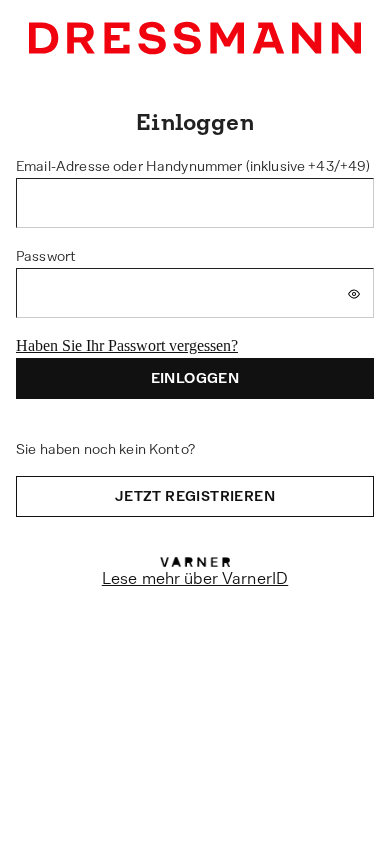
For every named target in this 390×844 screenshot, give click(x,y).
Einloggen (195, 378)
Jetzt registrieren (195, 496)
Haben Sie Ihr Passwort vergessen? (127, 345)
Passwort (46, 256)
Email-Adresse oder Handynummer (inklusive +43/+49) (193, 166)
